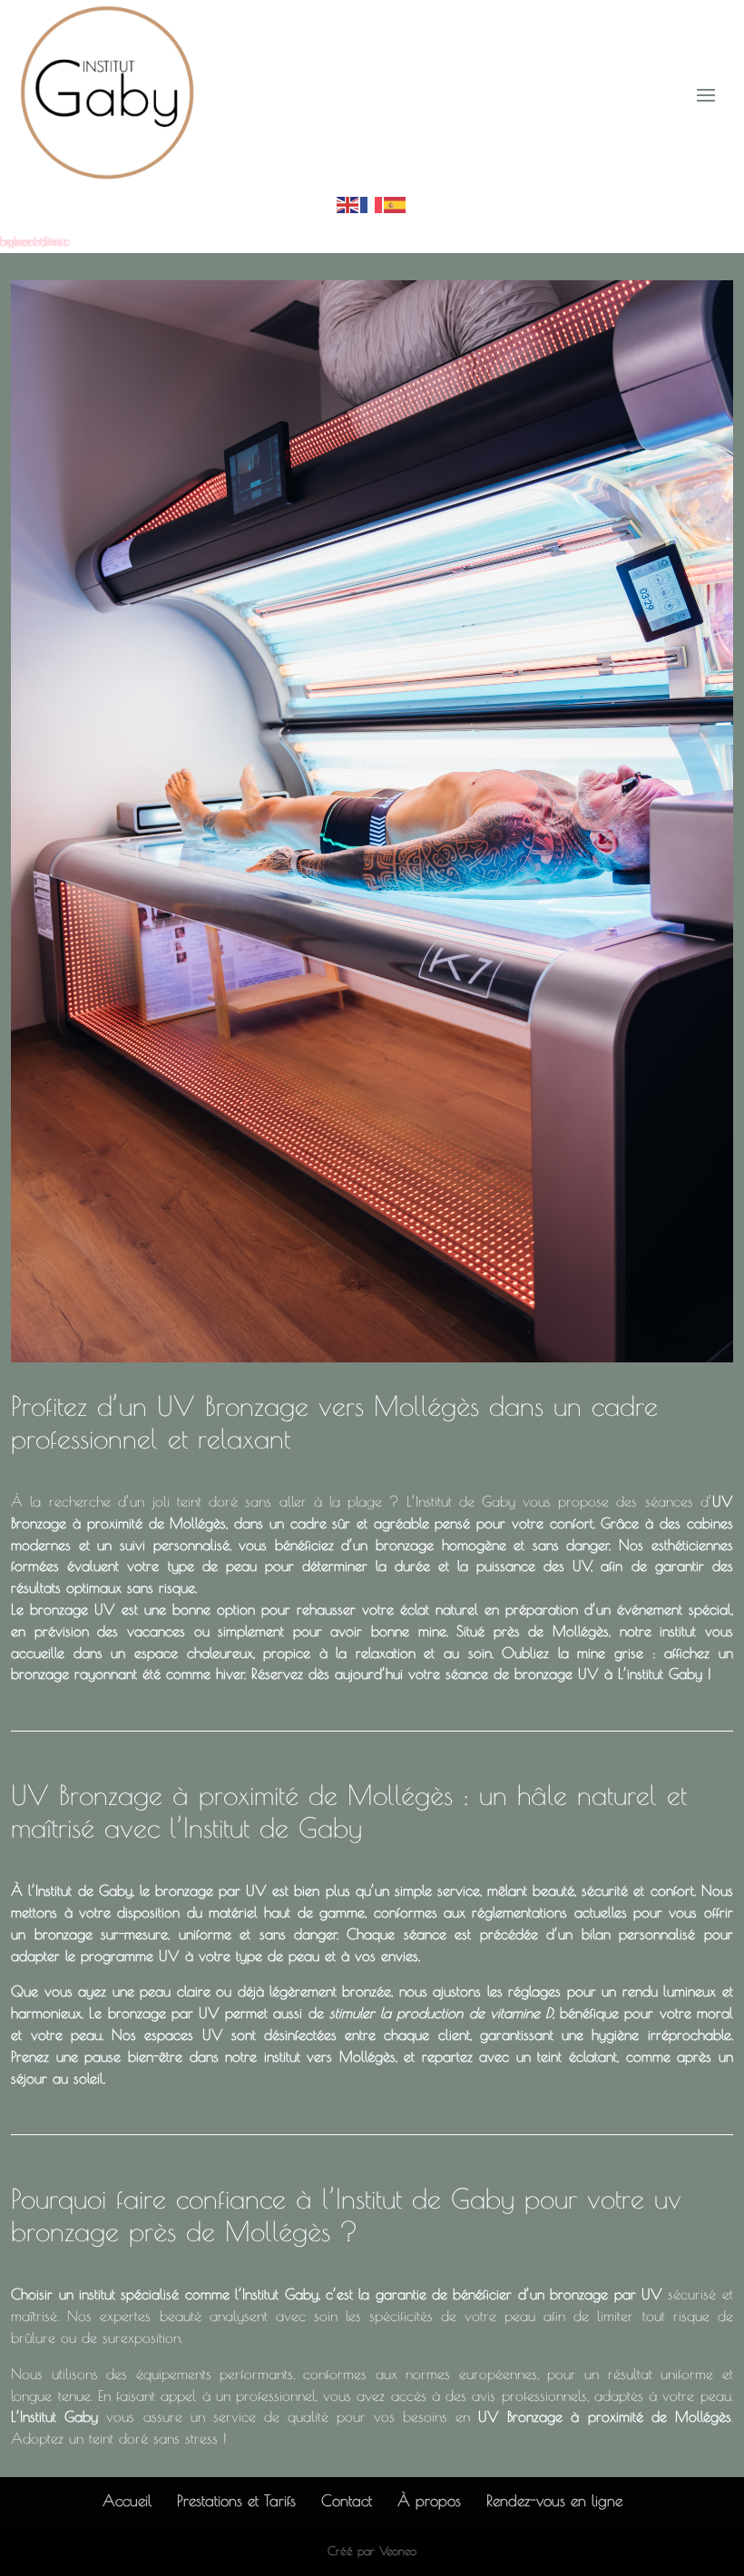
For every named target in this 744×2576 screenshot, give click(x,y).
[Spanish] (396, 203)
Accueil (127, 2501)
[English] (348, 203)
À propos (429, 2501)
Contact (347, 2501)
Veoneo (398, 2551)
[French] (372, 203)
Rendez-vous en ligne (554, 2501)
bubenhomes (34, 241)
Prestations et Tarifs (236, 2501)
